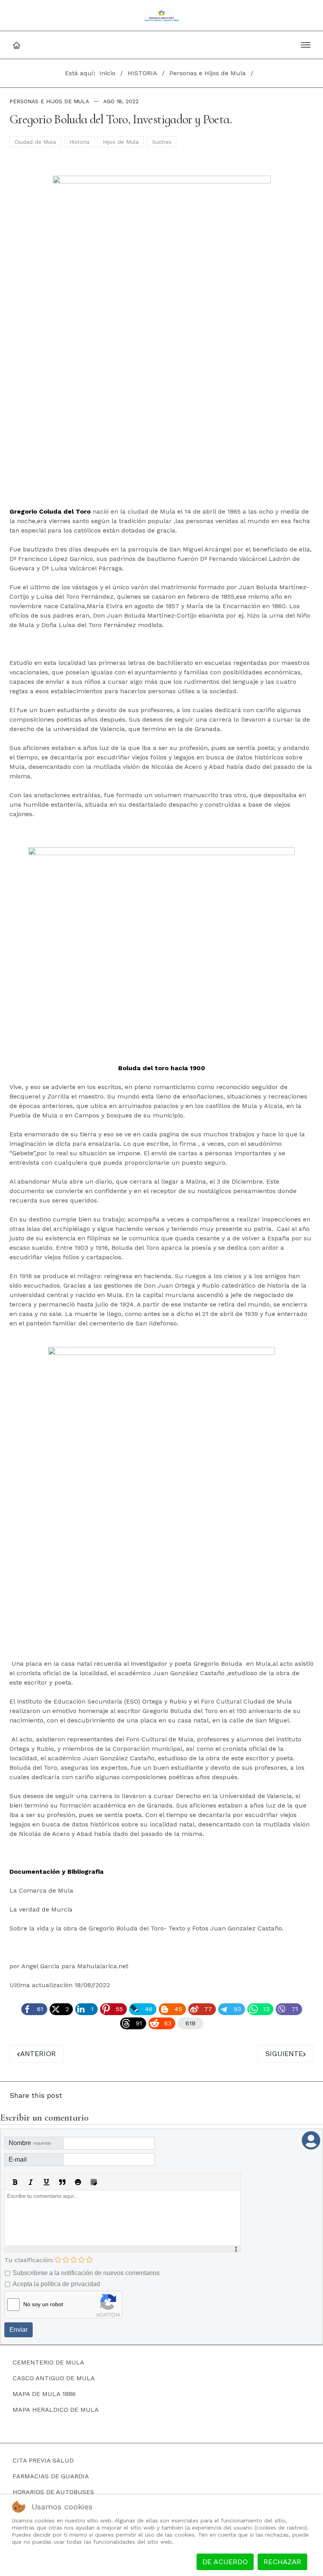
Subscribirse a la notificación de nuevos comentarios (86, 2273)
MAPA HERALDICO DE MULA (56, 2410)
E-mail (18, 2159)
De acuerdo (225, 2562)
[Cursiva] (31, 2182)
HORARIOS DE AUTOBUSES (53, 2492)
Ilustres (162, 142)
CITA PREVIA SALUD (43, 2460)
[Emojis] (78, 2182)
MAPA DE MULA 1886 (44, 2394)
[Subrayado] (46, 2182)
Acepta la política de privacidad (56, 2284)
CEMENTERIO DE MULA (48, 2362)
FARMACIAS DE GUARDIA (51, 2476)
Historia (79, 142)
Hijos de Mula (121, 142)
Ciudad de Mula (35, 142)
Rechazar (282, 2562)
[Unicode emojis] (94, 2182)
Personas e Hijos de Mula (49, 101)
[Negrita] (15, 2182)
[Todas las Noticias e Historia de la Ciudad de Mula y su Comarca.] (162, 15)
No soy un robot (43, 2304)
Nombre (30, 2143)
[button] (306, 45)
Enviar (19, 2330)
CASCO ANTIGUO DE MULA (54, 2378)
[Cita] (62, 2182)
